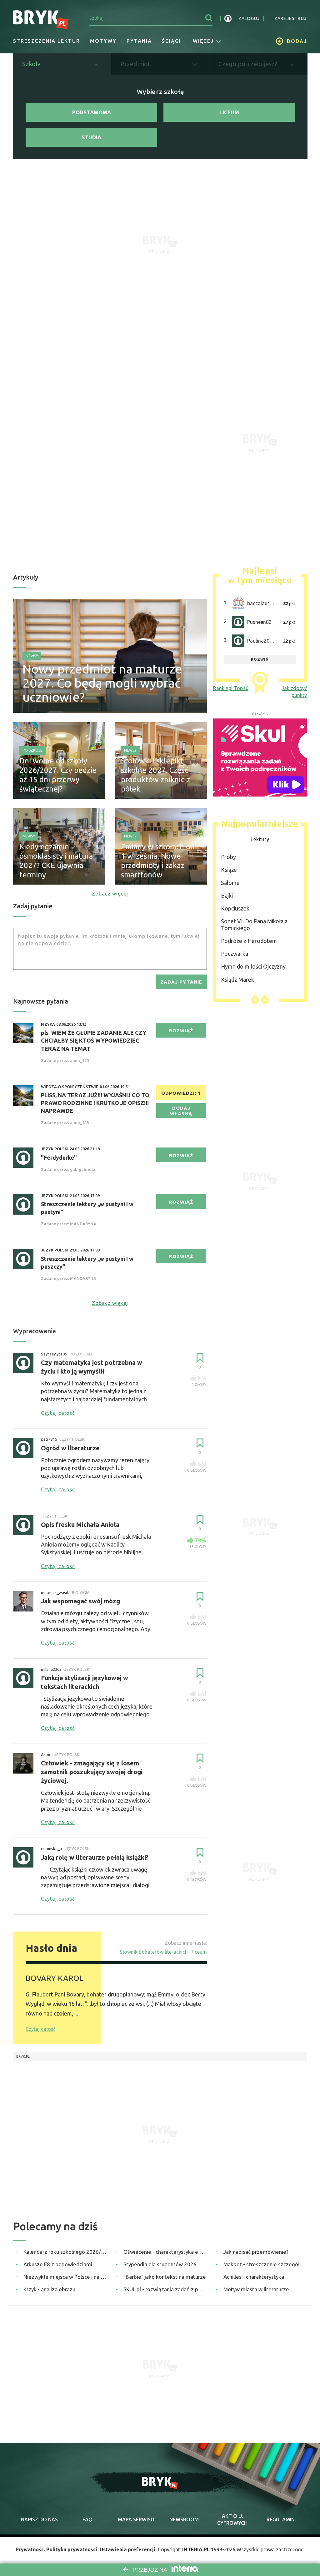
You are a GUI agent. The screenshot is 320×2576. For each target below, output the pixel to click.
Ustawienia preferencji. (128, 2549)
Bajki (227, 896)
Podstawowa (92, 112)
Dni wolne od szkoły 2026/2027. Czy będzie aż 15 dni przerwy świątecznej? (58, 775)
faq (87, 2519)
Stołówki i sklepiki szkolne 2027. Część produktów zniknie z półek (156, 775)
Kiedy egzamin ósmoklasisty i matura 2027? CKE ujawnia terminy (56, 861)
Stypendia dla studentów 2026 (160, 2264)
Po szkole (32, 750)
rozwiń (260, 659)
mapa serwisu (136, 2519)
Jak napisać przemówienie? (256, 2252)
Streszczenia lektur (47, 41)
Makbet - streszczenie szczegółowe (265, 2264)
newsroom (184, 2519)
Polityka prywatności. (72, 2549)
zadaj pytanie (181, 982)
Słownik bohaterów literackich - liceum (163, 1952)
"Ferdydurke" (59, 1157)
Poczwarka (235, 954)
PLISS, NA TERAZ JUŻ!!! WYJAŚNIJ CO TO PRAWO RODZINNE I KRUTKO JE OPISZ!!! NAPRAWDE (95, 1103)
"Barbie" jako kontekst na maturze (165, 2277)
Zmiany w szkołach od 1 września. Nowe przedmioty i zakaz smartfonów (158, 861)
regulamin (281, 2519)
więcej (203, 41)
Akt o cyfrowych (232, 2519)
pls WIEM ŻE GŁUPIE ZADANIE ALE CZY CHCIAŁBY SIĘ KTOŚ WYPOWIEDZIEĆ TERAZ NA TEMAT (94, 1040)
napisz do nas (39, 2519)
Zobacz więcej (110, 894)
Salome (230, 883)
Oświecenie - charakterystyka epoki (165, 2252)
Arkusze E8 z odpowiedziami (58, 2264)
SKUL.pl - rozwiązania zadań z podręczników (165, 2289)
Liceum (229, 112)
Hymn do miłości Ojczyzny (253, 966)
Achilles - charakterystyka (254, 2277)
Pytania (139, 41)
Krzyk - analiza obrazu (49, 2289)
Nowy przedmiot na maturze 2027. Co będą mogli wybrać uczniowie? (102, 683)
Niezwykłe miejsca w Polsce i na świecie (65, 2277)
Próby (228, 857)
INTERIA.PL (196, 2549)
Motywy (103, 41)
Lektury (260, 839)
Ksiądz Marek (237, 980)
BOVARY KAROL (55, 1978)
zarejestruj (290, 18)
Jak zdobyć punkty (294, 692)
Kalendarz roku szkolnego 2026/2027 (65, 2252)
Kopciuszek (235, 908)
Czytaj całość (40, 2029)
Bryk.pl (23, 2056)
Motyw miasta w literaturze (256, 2289)
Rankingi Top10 (231, 688)
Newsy (32, 656)
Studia (91, 137)
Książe (229, 870)
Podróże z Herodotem (249, 941)
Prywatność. (30, 2549)
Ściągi (171, 41)
